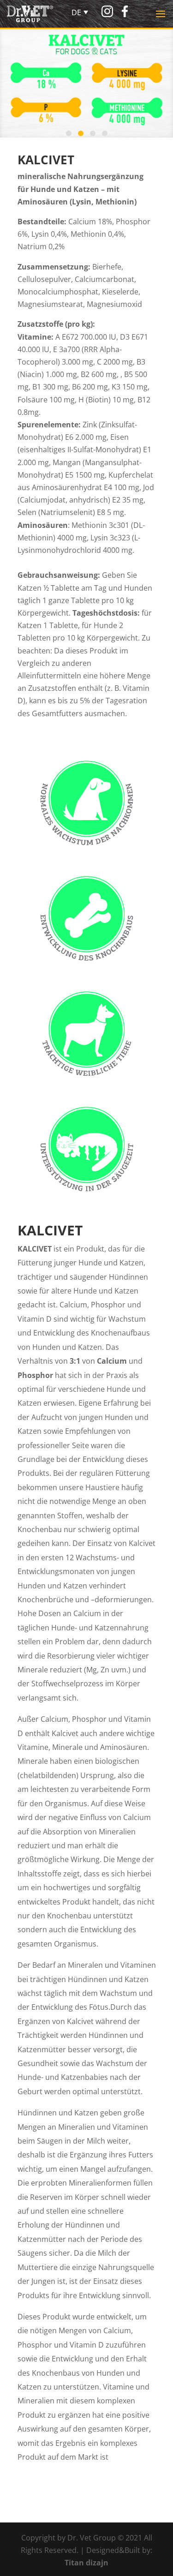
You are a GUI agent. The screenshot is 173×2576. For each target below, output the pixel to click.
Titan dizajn (86, 2563)
